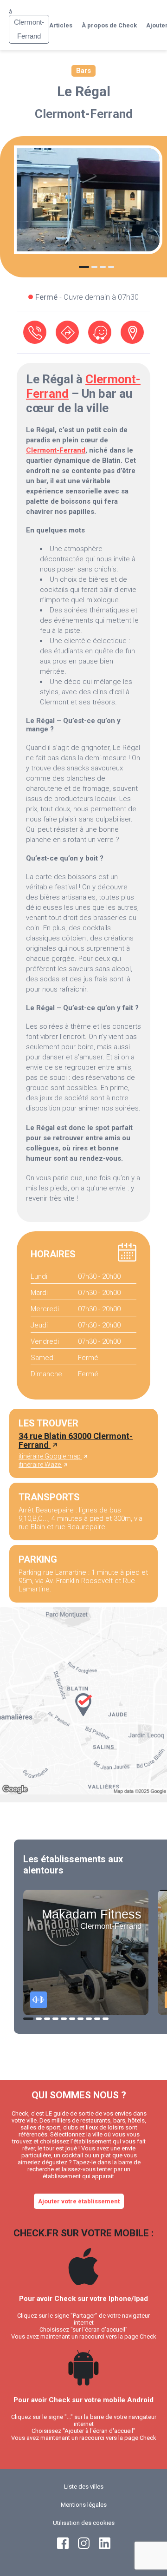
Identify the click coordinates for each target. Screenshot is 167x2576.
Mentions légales (84, 2505)
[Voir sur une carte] (132, 332)
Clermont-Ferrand (84, 114)
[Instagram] (84, 2547)
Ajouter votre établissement (79, 2201)
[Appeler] (35, 332)
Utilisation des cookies (84, 2523)
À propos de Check (109, 25)
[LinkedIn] (105, 2547)
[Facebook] (63, 2547)
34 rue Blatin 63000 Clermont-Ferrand (76, 1440)
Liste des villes (84, 2487)
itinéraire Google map (50, 1456)
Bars (83, 71)
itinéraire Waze (40, 1465)
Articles (61, 25)
